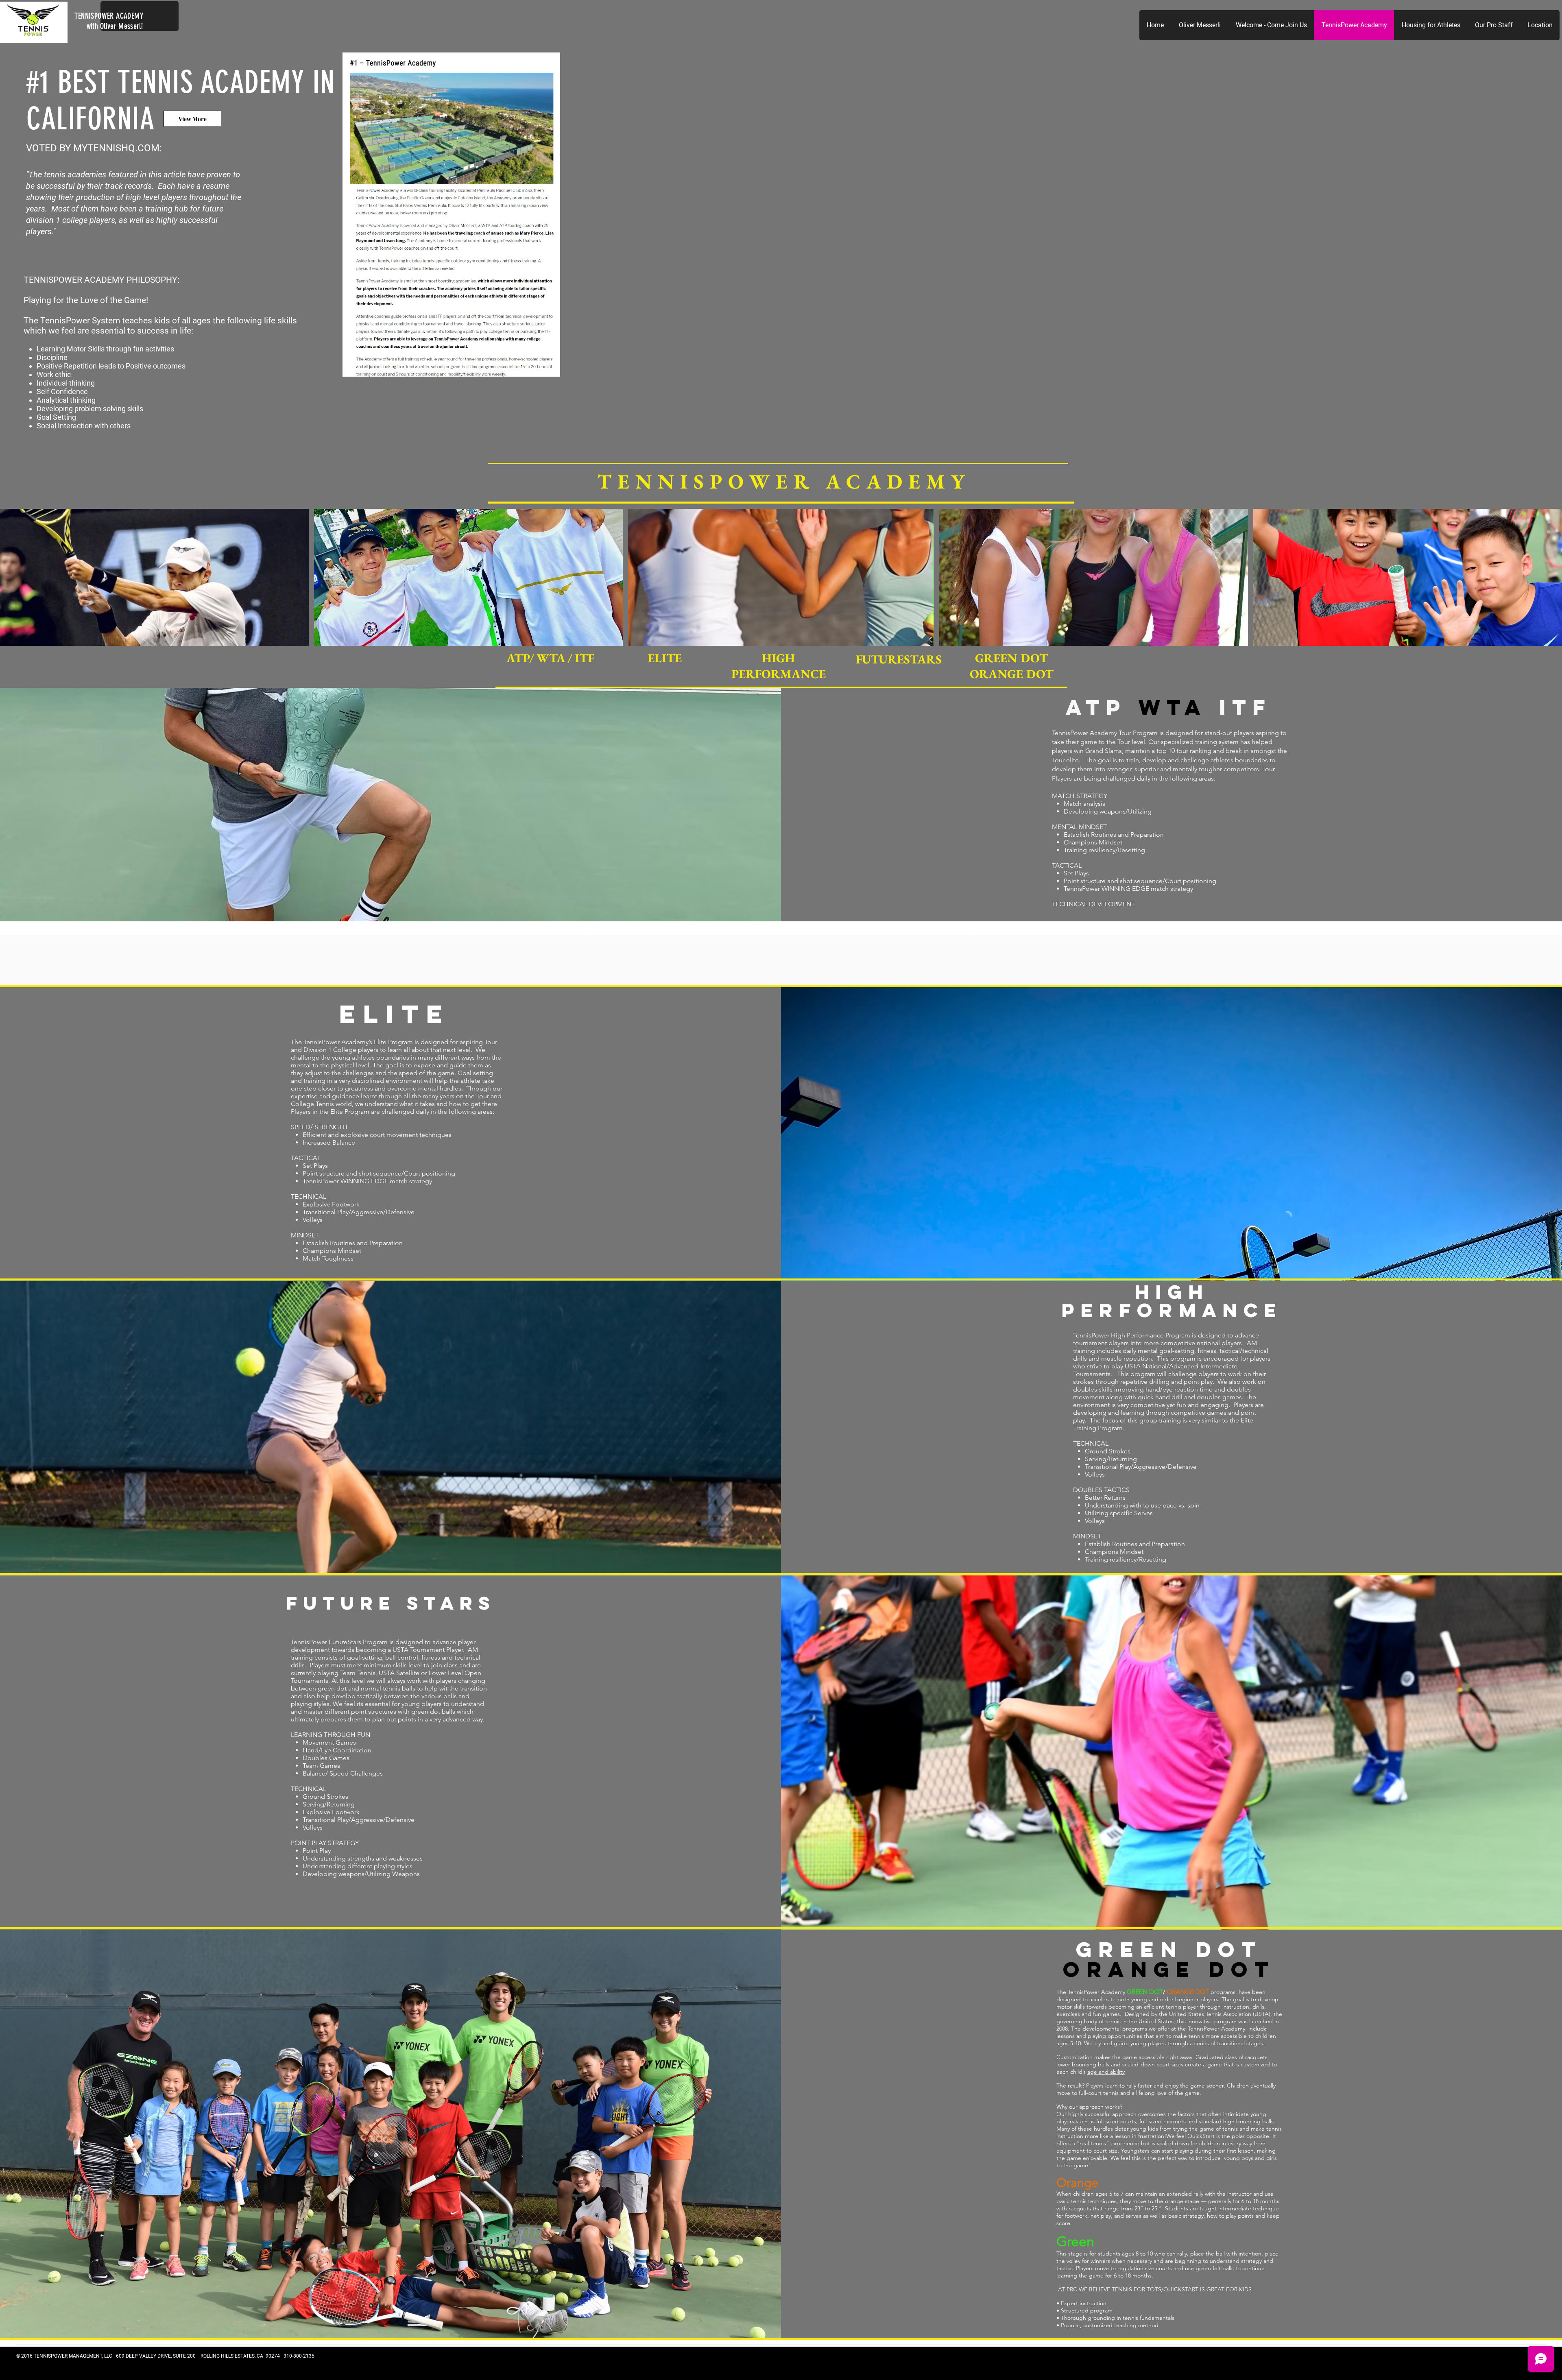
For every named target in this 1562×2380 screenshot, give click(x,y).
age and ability (1106, 2072)
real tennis (1093, 2143)
